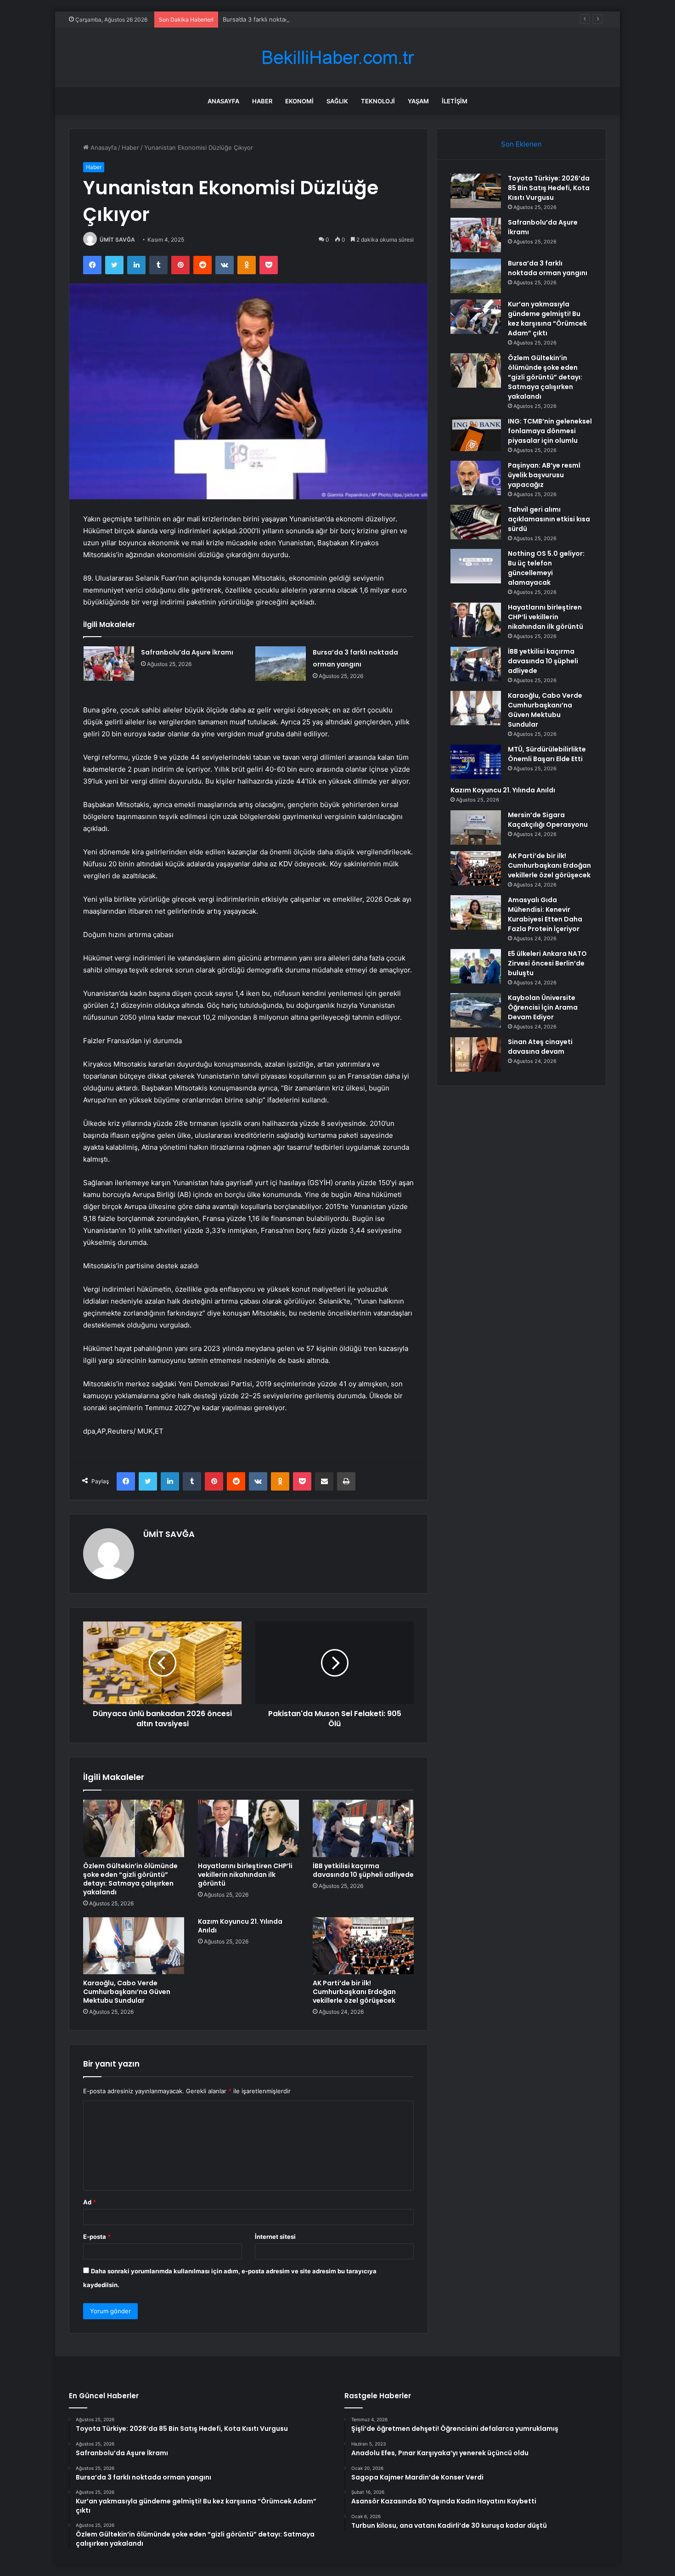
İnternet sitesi (275, 2237)
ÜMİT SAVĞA (117, 240)
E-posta (97, 2237)
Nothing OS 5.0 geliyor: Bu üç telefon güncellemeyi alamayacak (546, 568)
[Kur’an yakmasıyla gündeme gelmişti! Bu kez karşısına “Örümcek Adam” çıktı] (476, 317)
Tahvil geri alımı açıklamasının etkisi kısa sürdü (549, 519)
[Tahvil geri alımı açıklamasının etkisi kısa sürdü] (476, 522)
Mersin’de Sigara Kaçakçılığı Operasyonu (548, 820)
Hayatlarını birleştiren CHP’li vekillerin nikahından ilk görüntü (245, 1875)
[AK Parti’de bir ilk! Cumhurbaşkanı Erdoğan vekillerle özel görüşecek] (363, 1946)
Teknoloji (378, 101)
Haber (262, 101)
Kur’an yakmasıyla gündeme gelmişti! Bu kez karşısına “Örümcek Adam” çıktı (547, 319)
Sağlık (337, 101)
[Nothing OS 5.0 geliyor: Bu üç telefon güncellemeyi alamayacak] (476, 566)
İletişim (455, 101)
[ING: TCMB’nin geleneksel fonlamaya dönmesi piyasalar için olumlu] (476, 434)
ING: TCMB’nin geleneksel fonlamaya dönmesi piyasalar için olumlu (550, 431)
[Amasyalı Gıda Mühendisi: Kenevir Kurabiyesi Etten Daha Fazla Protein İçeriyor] (476, 912)
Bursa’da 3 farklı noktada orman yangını (278, 19)
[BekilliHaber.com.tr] (337, 58)
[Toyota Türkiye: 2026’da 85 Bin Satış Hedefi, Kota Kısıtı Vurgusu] (476, 191)
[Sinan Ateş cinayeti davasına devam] (476, 1054)
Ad (90, 2202)
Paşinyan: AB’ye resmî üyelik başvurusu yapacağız (544, 475)
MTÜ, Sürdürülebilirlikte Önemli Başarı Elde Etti (547, 754)
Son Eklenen (521, 144)
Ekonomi (299, 101)
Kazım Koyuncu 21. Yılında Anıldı (240, 1926)
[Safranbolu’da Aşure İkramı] (109, 664)
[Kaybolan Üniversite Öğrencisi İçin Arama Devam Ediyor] (476, 1010)
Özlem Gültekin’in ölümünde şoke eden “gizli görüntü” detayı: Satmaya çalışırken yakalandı (130, 1879)
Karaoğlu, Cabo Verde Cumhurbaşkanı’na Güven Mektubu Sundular (127, 1992)
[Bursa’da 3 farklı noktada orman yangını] (281, 664)
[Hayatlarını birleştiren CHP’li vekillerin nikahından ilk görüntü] (248, 1828)
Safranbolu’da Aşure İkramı (187, 652)
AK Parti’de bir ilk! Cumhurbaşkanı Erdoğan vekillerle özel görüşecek (354, 1992)
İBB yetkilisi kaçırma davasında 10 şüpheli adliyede (363, 1870)
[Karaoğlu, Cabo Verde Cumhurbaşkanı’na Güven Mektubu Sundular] (134, 1946)
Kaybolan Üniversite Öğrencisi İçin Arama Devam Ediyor (543, 1007)
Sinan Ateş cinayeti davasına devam (540, 1047)
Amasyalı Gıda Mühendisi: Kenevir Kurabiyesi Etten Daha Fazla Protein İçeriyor (545, 914)
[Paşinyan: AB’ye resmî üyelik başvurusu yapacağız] (476, 478)
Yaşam (418, 101)
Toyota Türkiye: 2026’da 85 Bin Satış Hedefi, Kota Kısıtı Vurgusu (549, 188)
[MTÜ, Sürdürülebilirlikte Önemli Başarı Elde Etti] (476, 762)
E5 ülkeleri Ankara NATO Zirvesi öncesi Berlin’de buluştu (547, 963)
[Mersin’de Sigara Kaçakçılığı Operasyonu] (476, 828)
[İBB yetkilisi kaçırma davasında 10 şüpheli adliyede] (363, 1828)
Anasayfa (223, 101)
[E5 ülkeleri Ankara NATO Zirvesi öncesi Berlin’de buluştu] (476, 966)
